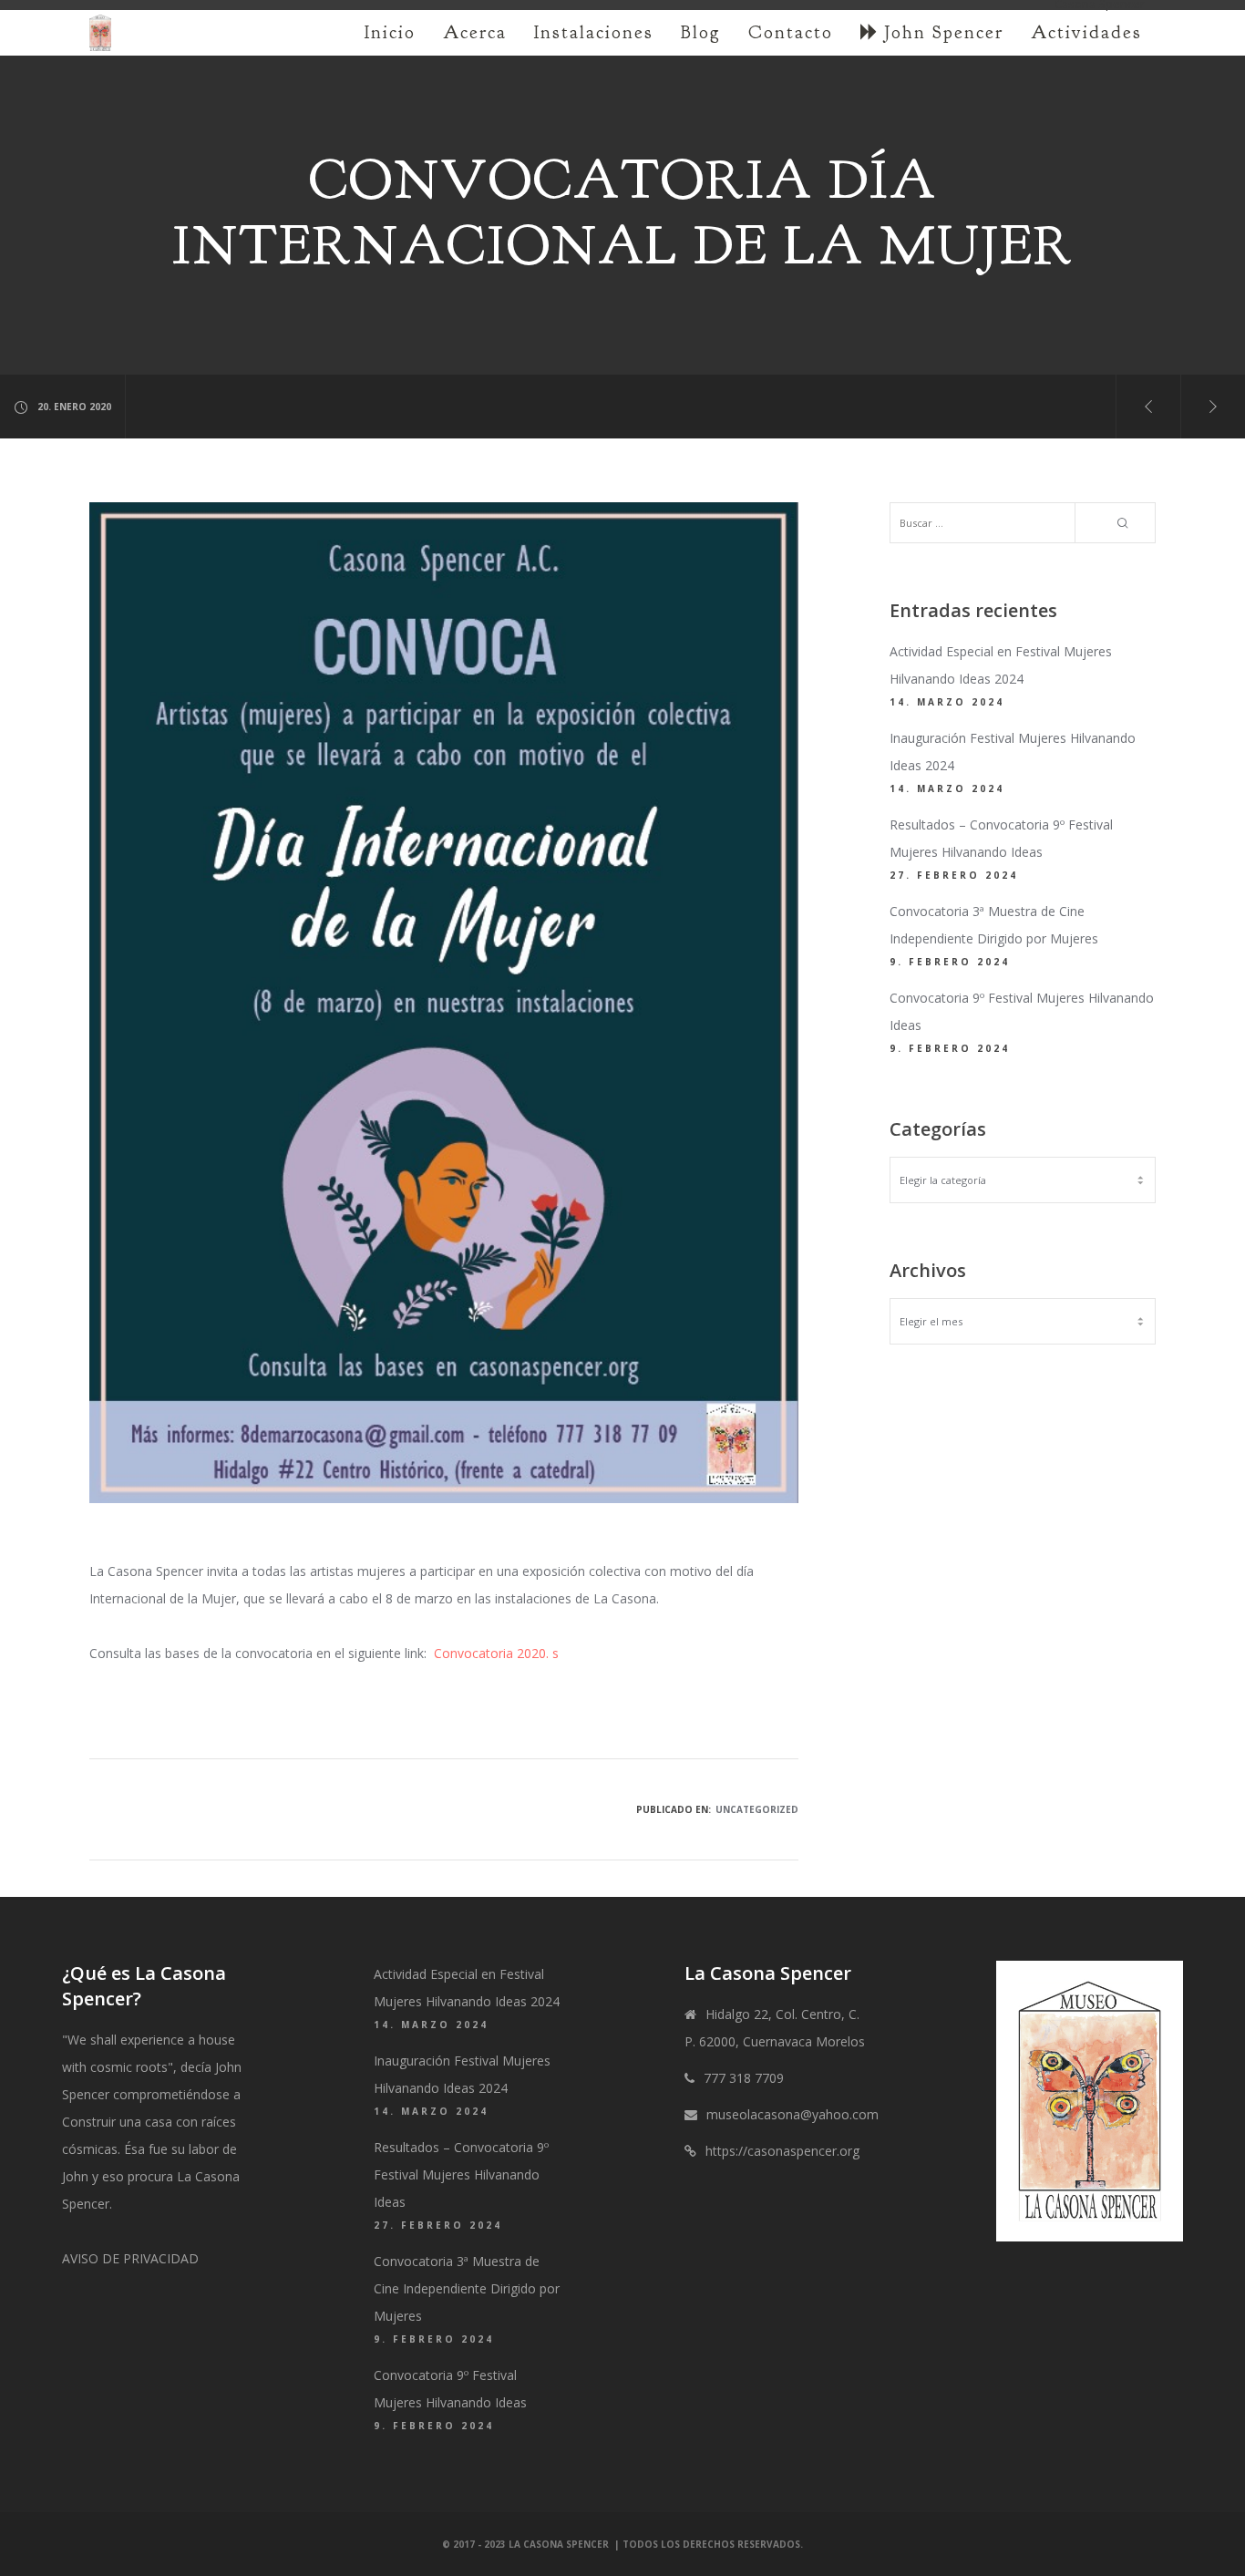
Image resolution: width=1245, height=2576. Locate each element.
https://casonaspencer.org (782, 2151)
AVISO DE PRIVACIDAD (130, 2258)
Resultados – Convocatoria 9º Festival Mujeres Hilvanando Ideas (461, 2174)
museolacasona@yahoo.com (792, 2114)
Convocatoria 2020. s (496, 1653)
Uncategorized (757, 1809)
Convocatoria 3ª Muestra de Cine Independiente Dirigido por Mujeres (467, 2288)
